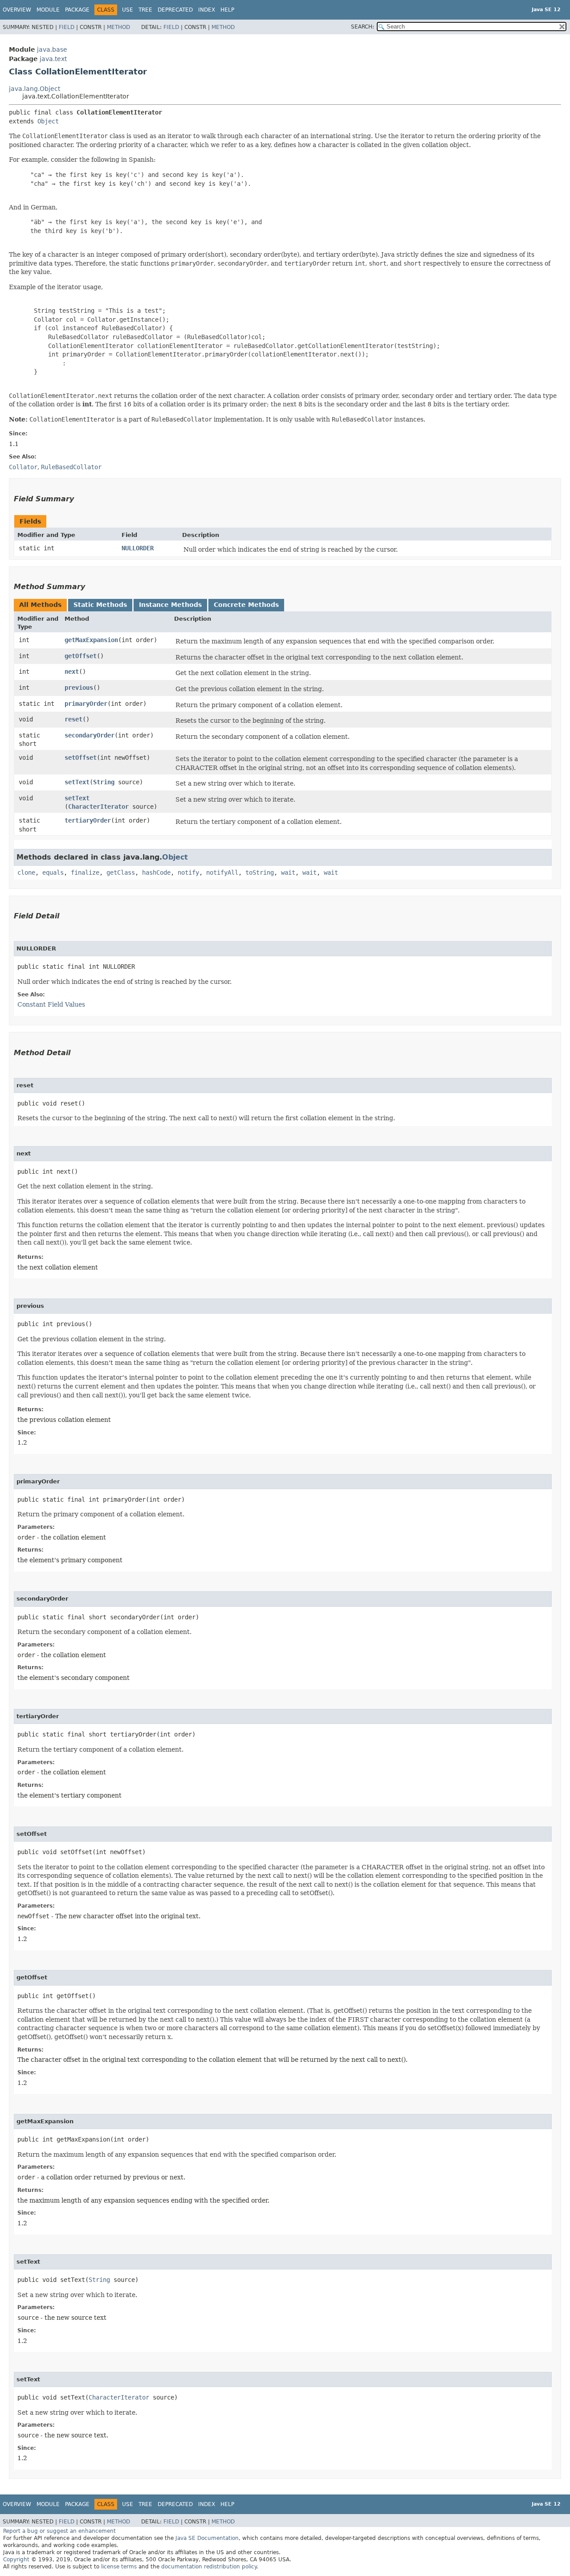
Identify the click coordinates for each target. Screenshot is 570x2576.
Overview (17, 10)
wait (288, 872)
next (72, 672)
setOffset (81, 758)
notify (188, 872)
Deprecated (175, 10)
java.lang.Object (35, 89)
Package (77, 10)
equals (53, 872)
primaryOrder (86, 704)
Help (227, 10)
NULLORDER (138, 548)
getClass (121, 872)
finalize (85, 872)
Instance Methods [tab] (170, 605)
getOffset (81, 656)
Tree (145, 10)
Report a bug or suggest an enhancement (59, 2531)
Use (128, 10)
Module (48, 10)
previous (79, 688)
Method (118, 27)
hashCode (156, 872)
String (104, 782)
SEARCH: (362, 27)
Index (207, 10)
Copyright (16, 2560)
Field (67, 27)
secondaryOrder (90, 735)
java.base (52, 49)
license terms (119, 2567)
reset (73, 719)
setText (77, 782)
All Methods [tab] (40, 605)
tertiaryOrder (88, 820)
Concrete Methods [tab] (246, 605)
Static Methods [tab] (100, 605)
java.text (53, 59)
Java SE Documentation (207, 2538)
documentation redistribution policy (209, 2567)
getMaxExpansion (91, 640)
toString (260, 872)
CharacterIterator (98, 807)
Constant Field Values (51, 1004)
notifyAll (222, 872)
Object (48, 121)
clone (26, 872)
